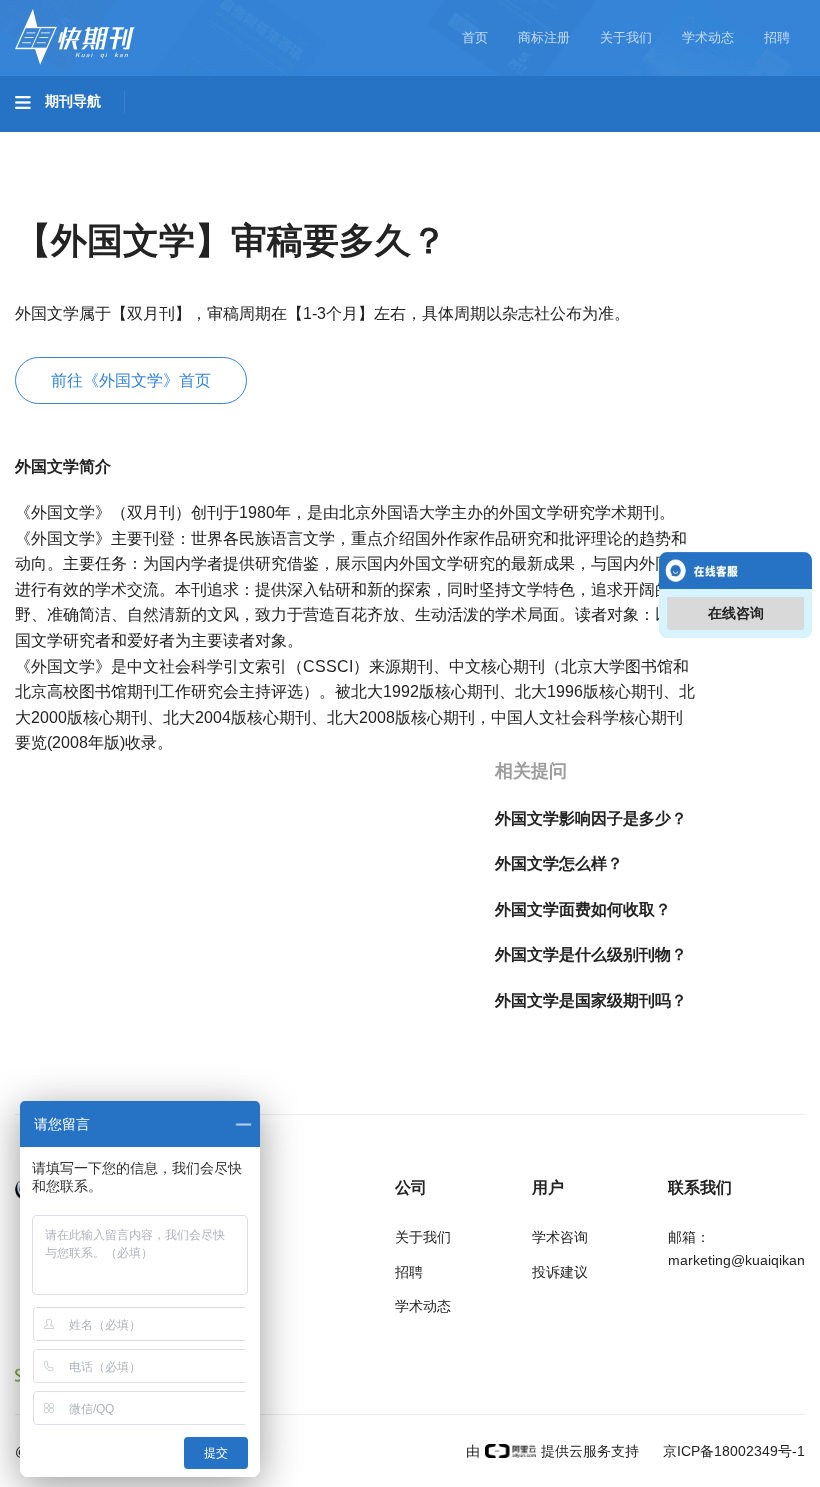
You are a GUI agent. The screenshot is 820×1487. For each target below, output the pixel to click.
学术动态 (708, 37)
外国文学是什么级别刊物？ (591, 954)
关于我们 (626, 37)
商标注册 (544, 37)
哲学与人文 (697, 141)
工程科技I (170, 141)
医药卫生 (486, 141)
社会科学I (68, 197)
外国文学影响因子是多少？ (591, 818)
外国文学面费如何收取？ (583, 909)
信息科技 (588, 141)
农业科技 (384, 141)
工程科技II (278, 141)
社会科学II (176, 197)
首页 (475, 37)
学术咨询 (560, 1237)
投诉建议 (560, 1272)
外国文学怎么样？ (559, 863)
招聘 (777, 37)
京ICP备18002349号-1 (732, 1451)
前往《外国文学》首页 (131, 380)
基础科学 (66, 141)
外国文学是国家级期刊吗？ (591, 1000)
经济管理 (282, 197)
